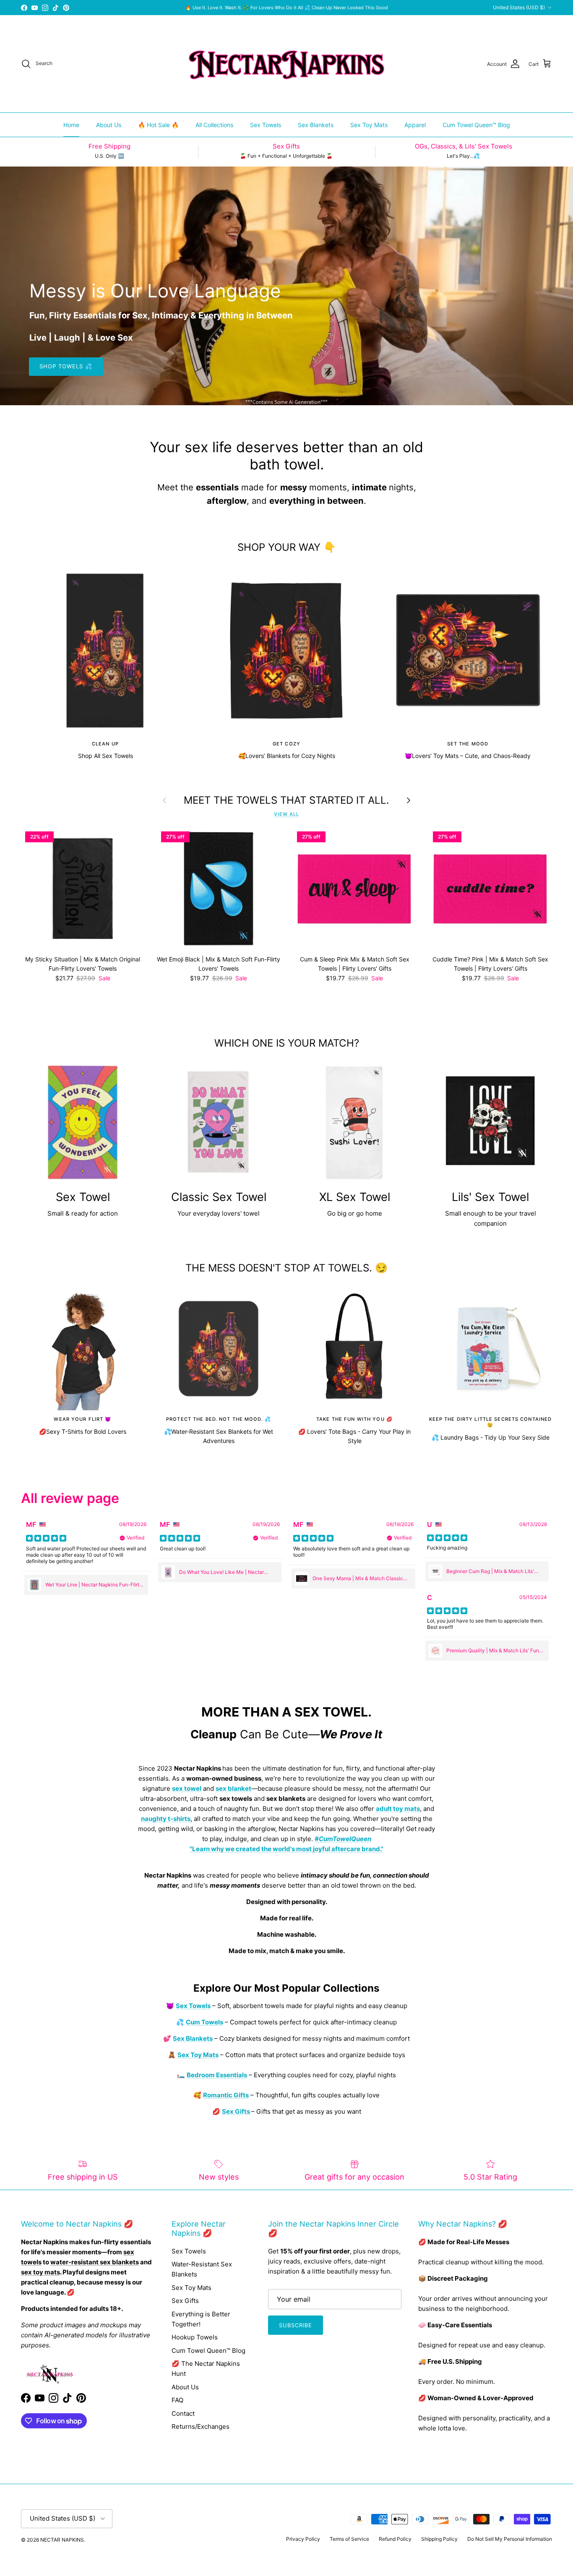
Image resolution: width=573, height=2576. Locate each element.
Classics (335, 8)
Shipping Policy (439, 2539)
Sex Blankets (316, 125)
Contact (183, 2413)
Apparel (415, 125)
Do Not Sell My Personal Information (510, 2539)
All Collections (214, 125)
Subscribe (296, 2325)
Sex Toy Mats (369, 125)
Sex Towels (266, 125)
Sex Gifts (185, 2301)
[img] (46, 1538)
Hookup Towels (195, 2337)
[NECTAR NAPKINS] (286, 64)
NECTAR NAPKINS (62, 2540)
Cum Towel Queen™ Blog (476, 125)
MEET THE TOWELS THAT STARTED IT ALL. (286, 800)
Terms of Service (349, 2539)
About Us (109, 125)
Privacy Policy (303, 2539)
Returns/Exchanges (201, 2426)
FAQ (177, 2400)
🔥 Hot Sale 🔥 (158, 125)
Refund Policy (395, 2539)
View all (286, 814)
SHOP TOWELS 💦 (66, 366)
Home (71, 125)
